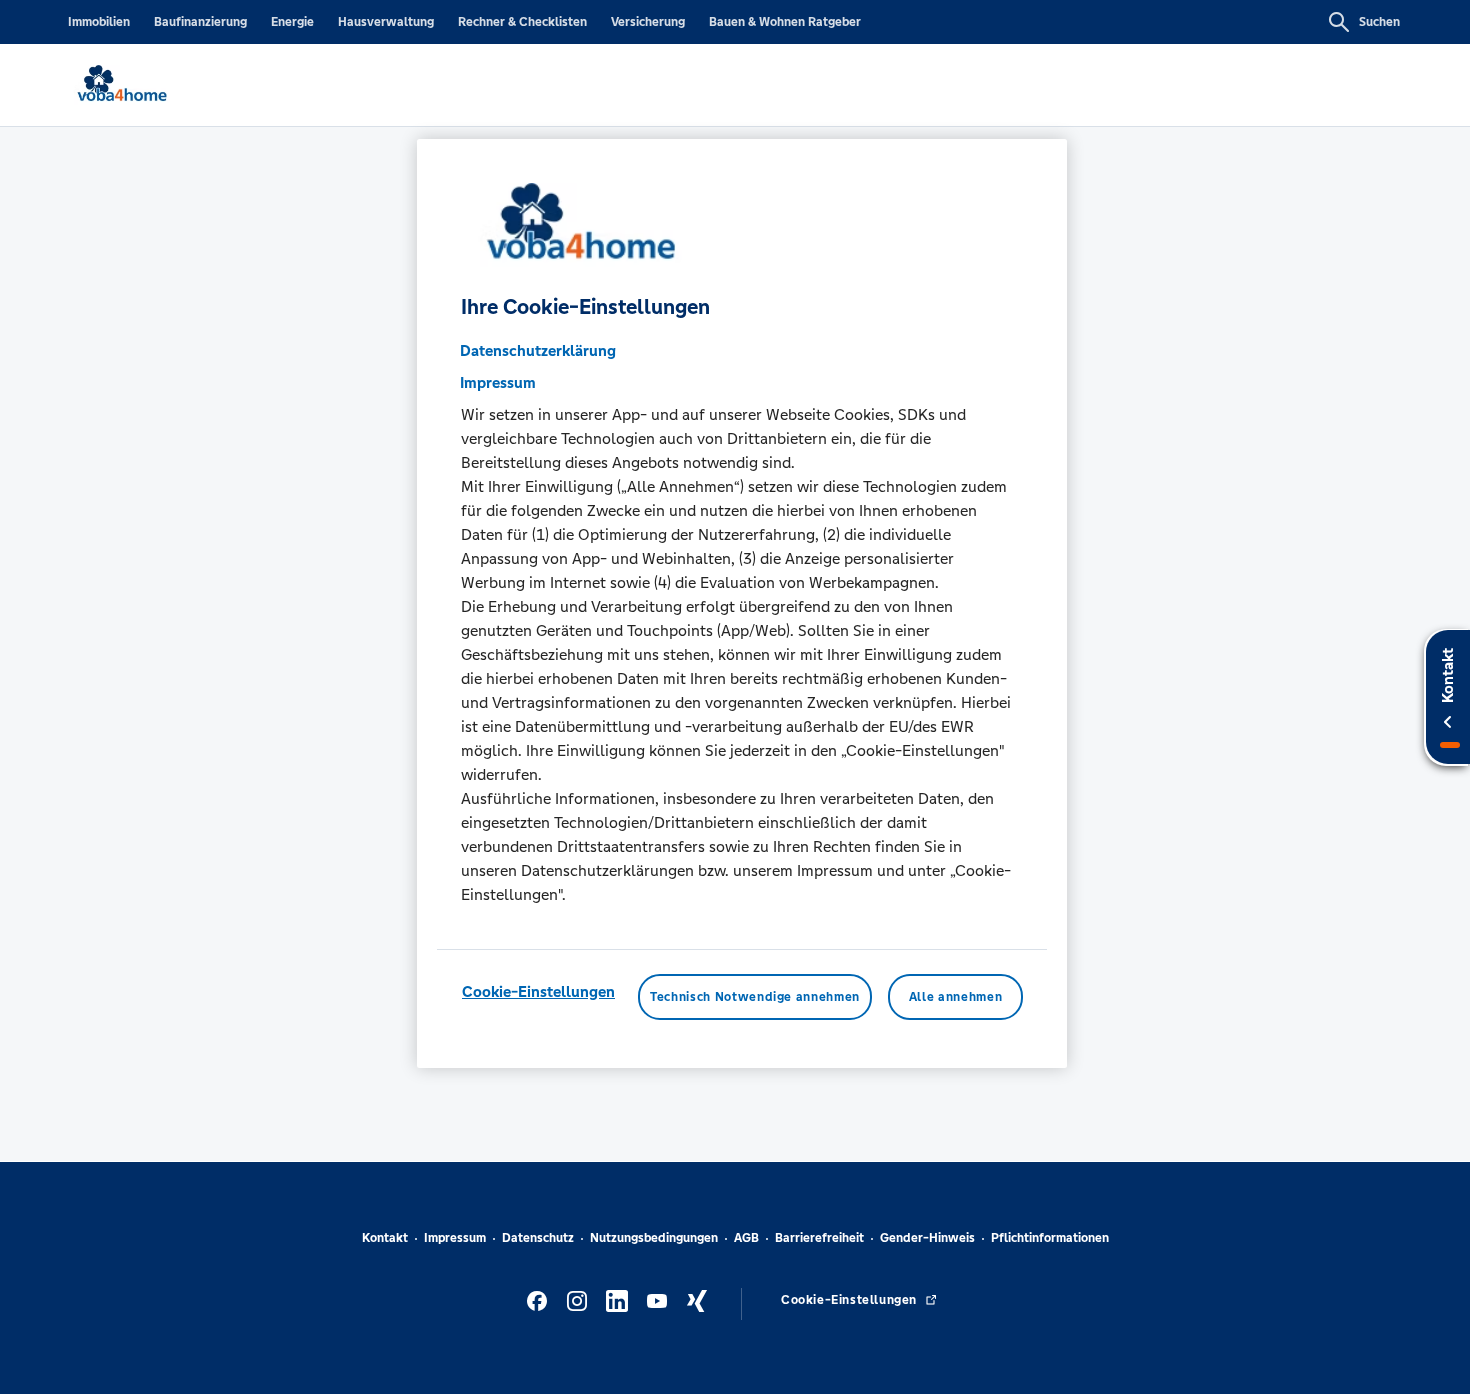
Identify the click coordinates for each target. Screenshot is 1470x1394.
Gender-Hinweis (927, 1238)
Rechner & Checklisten (522, 22)
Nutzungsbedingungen (654, 1238)
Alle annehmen (955, 997)
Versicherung (648, 22)
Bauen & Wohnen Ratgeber (785, 22)
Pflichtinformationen (1050, 1238)
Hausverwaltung (386, 22)
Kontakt (385, 1238)
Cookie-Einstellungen (538, 991)
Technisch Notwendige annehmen (755, 997)
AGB (746, 1238)
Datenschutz (538, 1238)
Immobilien (99, 22)
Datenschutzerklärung (538, 350)
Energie (292, 22)
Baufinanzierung (200, 22)
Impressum (455, 1238)
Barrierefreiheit (819, 1238)
